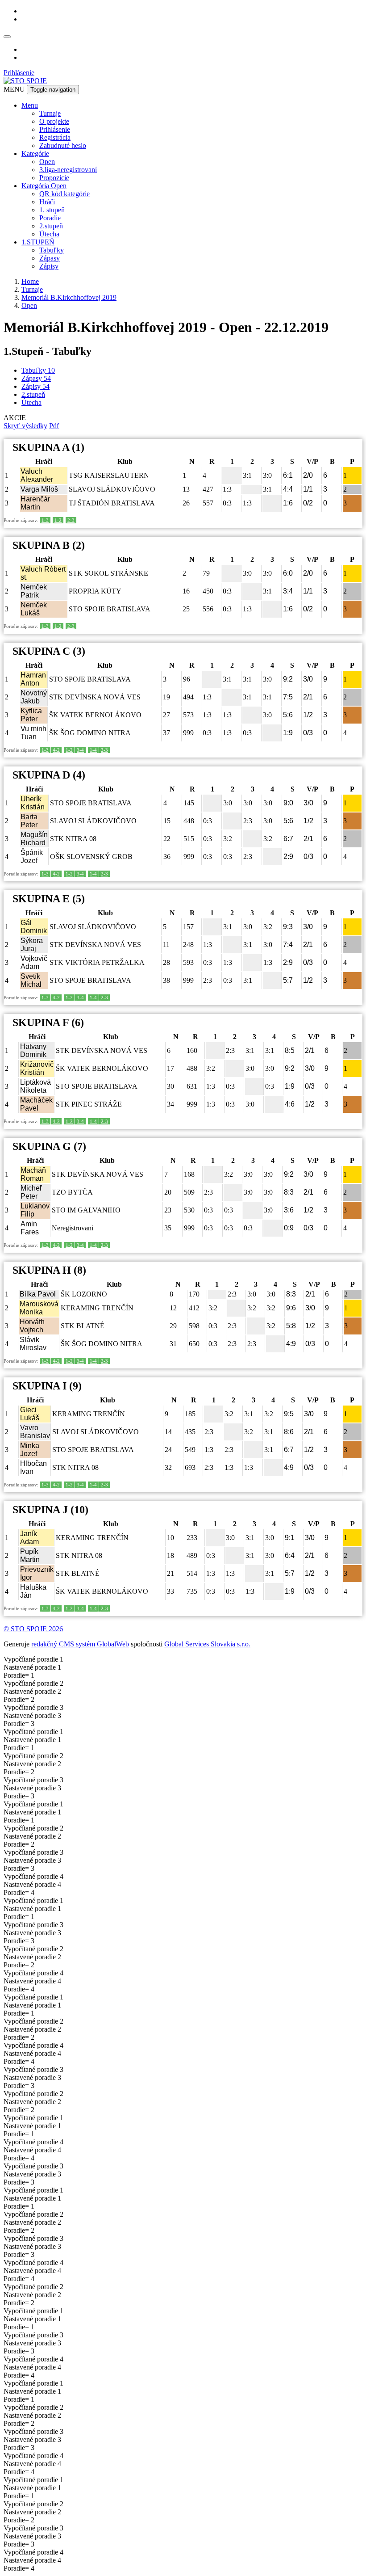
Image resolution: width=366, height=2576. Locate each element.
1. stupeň (52, 210)
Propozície (54, 178)
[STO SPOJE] (25, 81)
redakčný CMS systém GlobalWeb (80, 1644)
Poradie (50, 218)
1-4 (93, 750)
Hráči (47, 202)
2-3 (71, 520)
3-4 (80, 750)
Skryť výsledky (25, 426)
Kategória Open (44, 186)
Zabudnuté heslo (63, 145)
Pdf (54, 426)
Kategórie (35, 154)
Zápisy (49, 266)
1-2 (58, 520)
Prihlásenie (19, 73)
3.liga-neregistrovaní (68, 170)
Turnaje (50, 113)
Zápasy (50, 258)
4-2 (56, 750)
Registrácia (55, 137)
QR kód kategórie (64, 194)
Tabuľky (52, 250)
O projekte (54, 121)
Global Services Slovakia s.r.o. (207, 1644)
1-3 (45, 520)
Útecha (49, 234)
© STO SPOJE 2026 (33, 1629)
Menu (30, 105)
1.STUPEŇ (38, 242)
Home (30, 281)
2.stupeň (51, 226)
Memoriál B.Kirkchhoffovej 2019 (69, 297)
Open (47, 162)
